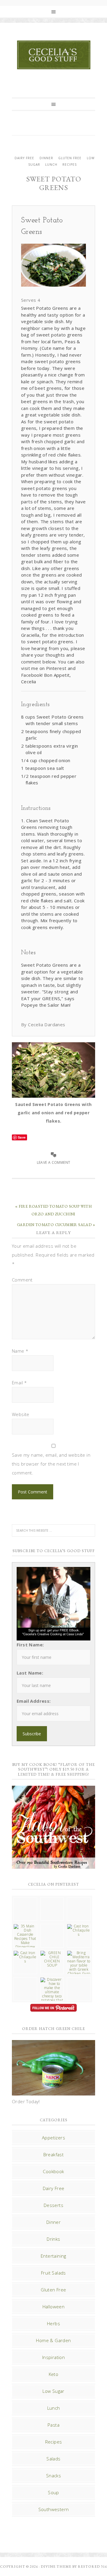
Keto (54, 2374)
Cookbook (53, 2171)
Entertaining (53, 2256)
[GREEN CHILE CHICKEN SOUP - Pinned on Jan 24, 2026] (52, 1959)
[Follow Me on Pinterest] (53, 2008)
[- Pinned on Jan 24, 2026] (25, 1980)
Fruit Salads (53, 2273)
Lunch (51, 165)
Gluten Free (70, 158)
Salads (53, 2459)
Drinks (53, 2239)
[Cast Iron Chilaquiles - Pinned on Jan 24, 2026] (79, 1930)
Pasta (53, 2425)
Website (21, 1414)
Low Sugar (53, 2391)
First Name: (30, 1645)
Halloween (54, 2307)
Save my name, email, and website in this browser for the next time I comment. (51, 1464)
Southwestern (54, 2509)
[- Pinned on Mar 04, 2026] (25, 1900)
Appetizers (53, 2138)
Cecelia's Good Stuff (53, 55)
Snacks (53, 2476)
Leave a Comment (54, 1162)
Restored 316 (92, 2567)
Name (20, 1351)
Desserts (53, 2205)
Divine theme (56, 2567)
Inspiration (53, 2357)
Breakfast (54, 2154)
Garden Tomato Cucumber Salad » (56, 1225)
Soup (53, 2492)
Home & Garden (53, 2340)
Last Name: (30, 1673)
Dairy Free (24, 158)
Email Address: (34, 1701)
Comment (22, 1280)
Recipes (70, 165)
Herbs (53, 2323)
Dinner (46, 158)
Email (19, 1383)
